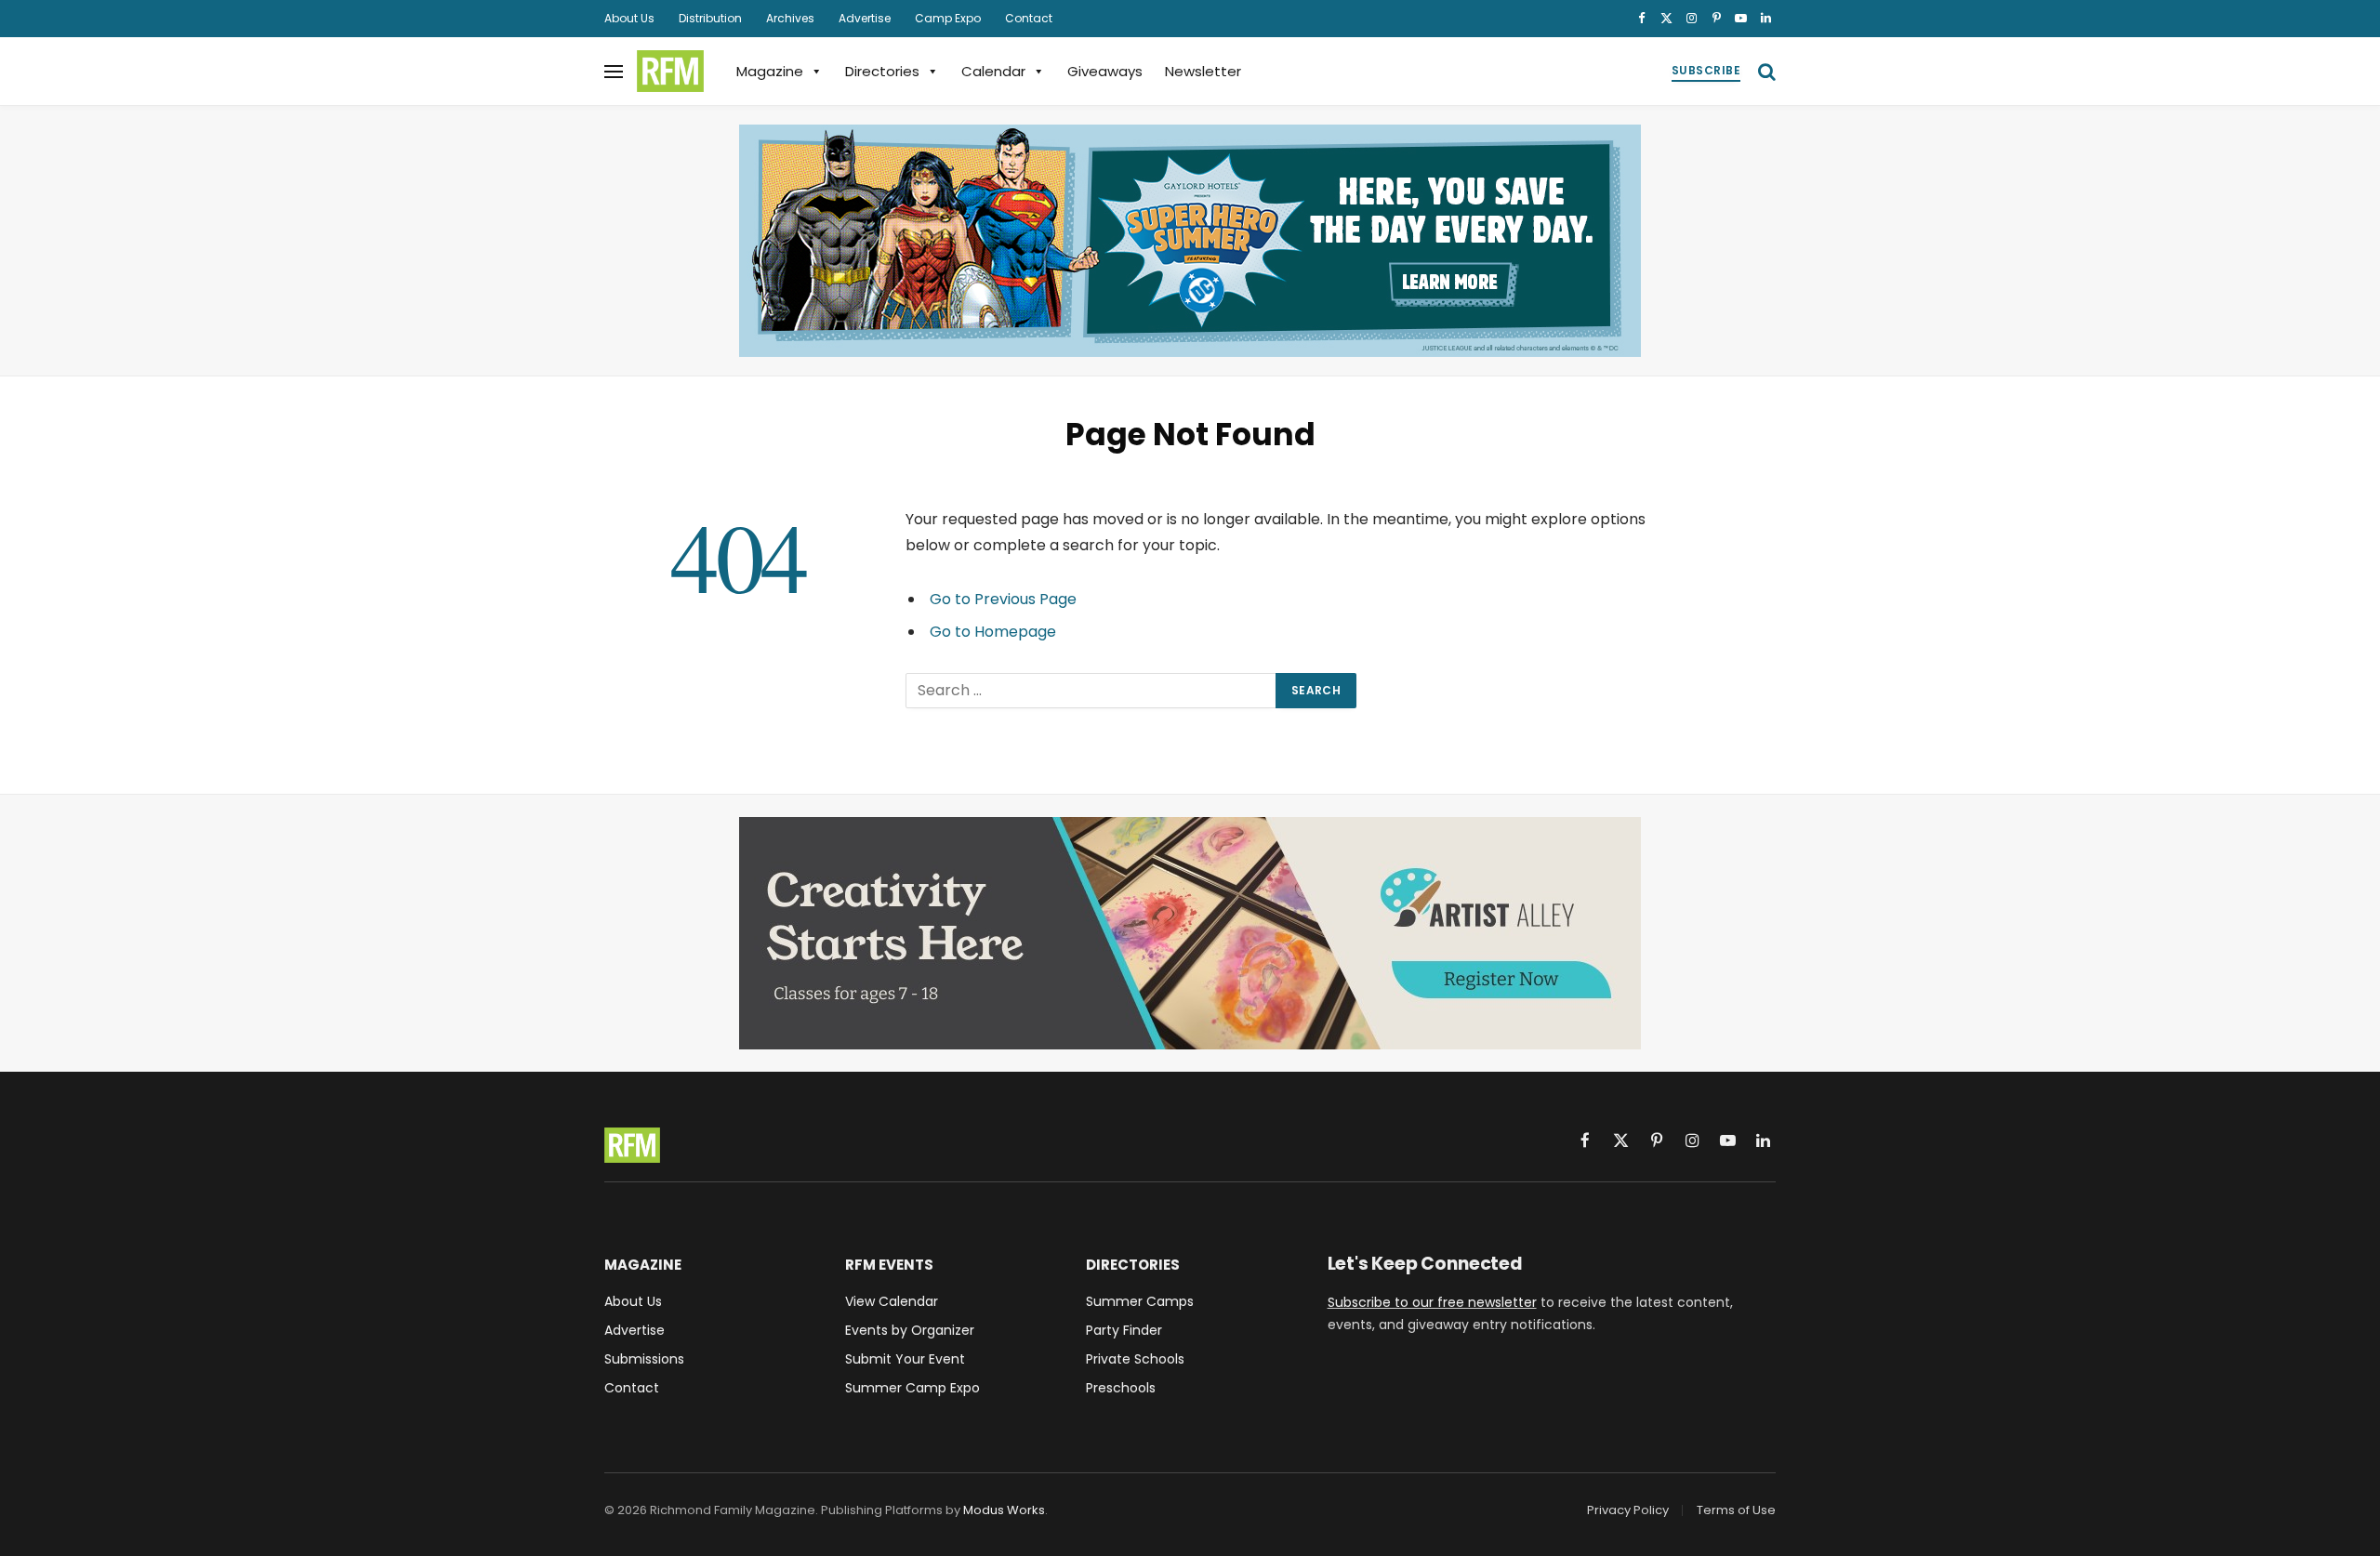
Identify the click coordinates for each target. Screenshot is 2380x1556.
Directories (882, 71)
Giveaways (1105, 71)
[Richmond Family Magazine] (670, 72)
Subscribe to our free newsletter (1432, 1302)
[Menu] (614, 71)
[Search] (1765, 71)
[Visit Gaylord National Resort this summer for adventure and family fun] (1190, 241)
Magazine (770, 71)
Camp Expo (948, 18)
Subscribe (1706, 70)
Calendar (993, 71)
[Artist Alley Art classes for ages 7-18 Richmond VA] (1190, 933)
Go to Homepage (993, 632)
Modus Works (1004, 1510)
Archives (790, 18)
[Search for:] (1091, 691)
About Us (629, 18)
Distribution (710, 18)
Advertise (865, 18)
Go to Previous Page (1003, 599)
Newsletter (1203, 71)
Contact (1029, 18)
